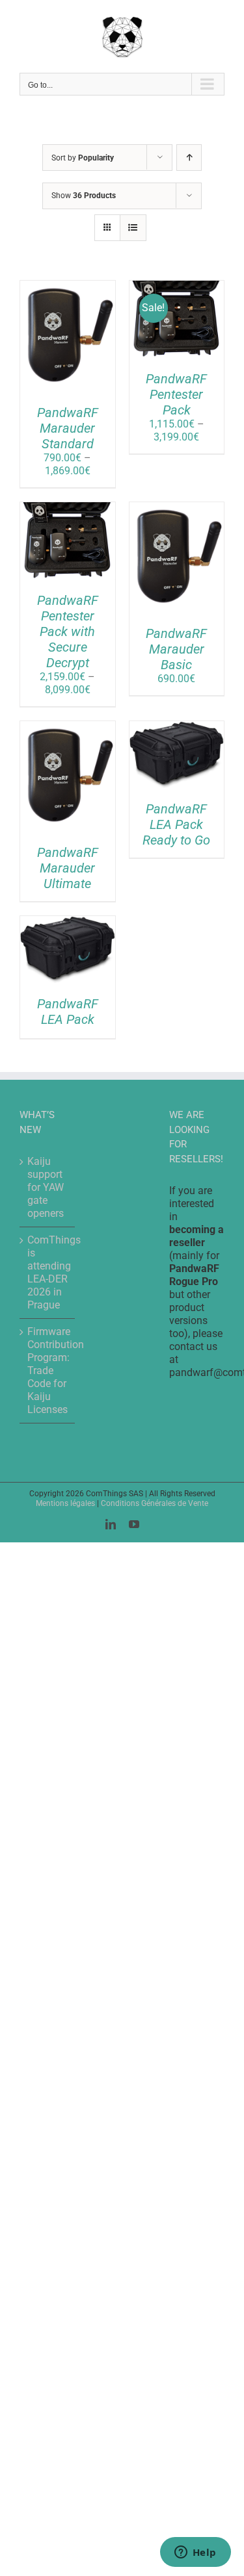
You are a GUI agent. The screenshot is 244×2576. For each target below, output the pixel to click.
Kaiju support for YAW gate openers (46, 1187)
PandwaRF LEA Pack (68, 1012)
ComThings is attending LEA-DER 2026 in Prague (48, 1272)
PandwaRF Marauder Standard (68, 428)
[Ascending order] (189, 158)
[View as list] (133, 228)
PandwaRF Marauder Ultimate (68, 868)
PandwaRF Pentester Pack (176, 394)
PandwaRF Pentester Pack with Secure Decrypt (68, 631)
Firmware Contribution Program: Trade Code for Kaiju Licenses (48, 1371)
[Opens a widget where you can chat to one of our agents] (195, 2553)
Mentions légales (65, 1503)
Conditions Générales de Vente (155, 1503)
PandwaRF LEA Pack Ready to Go (176, 824)
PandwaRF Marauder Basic (176, 649)
